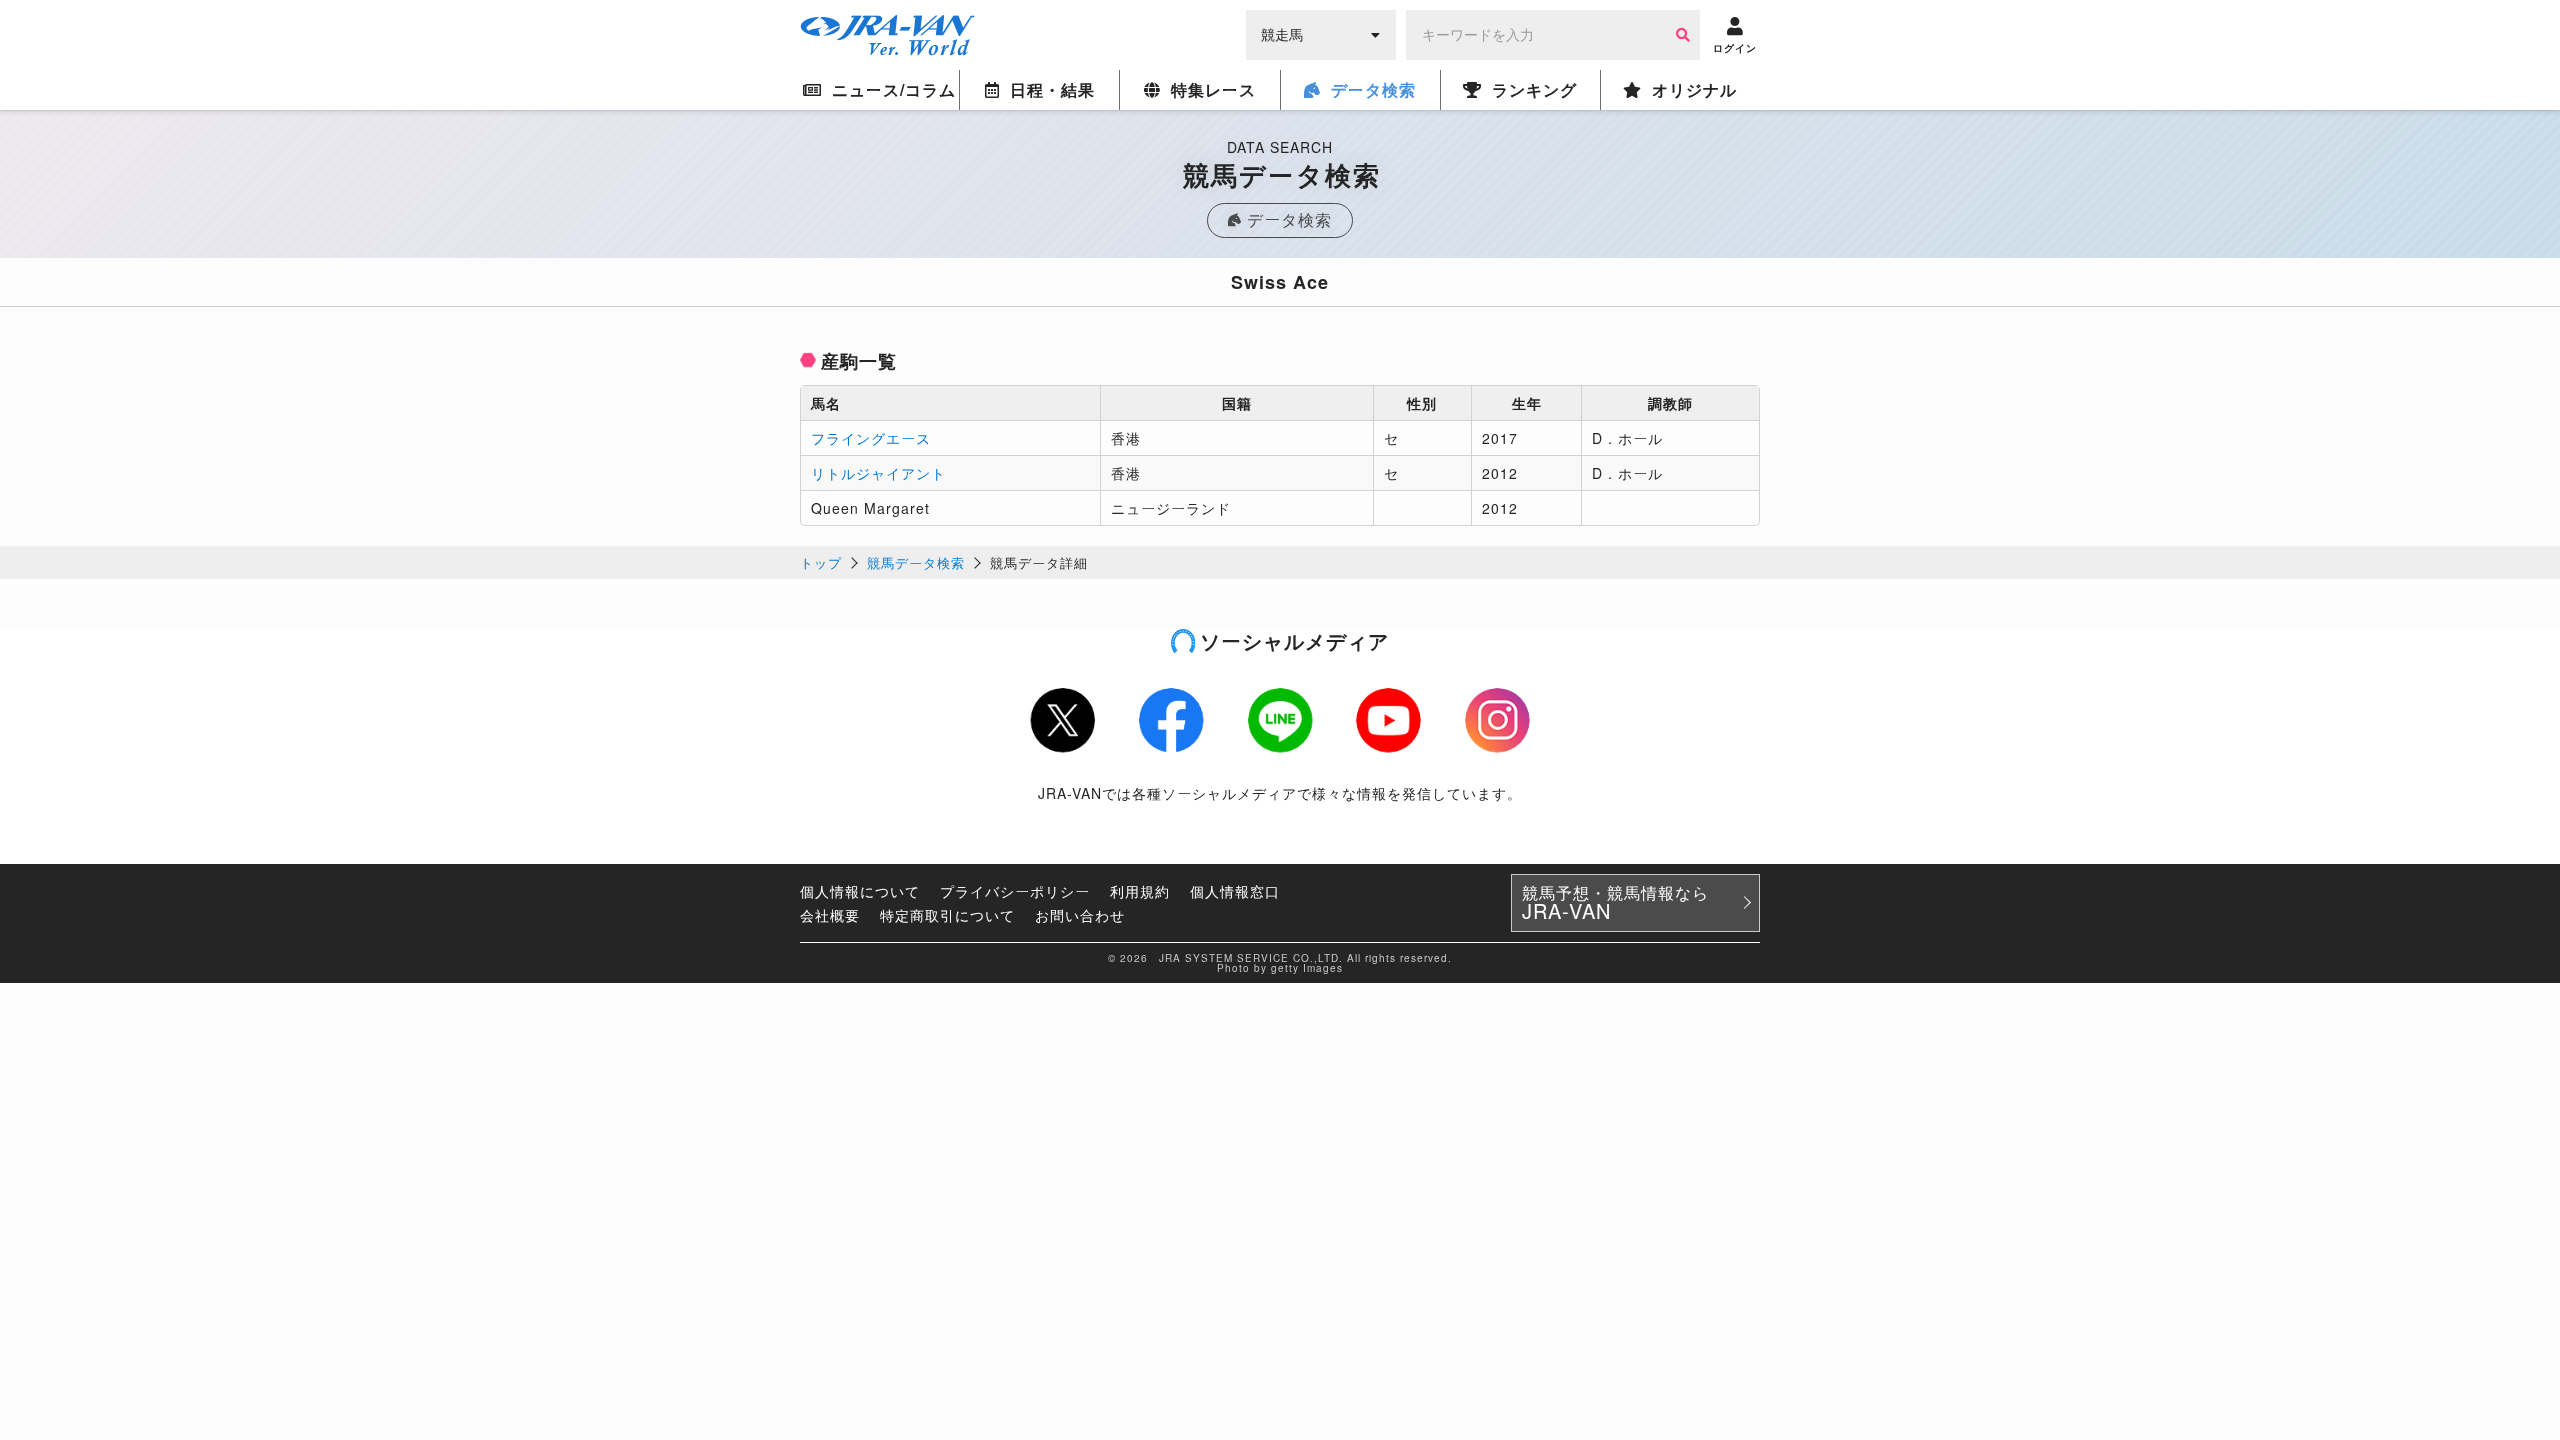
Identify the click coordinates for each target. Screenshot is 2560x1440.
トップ (821, 562)
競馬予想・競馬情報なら (1615, 903)
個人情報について (860, 891)
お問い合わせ (1080, 915)
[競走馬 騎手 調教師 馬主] (1321, 33)
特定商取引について (947, 915)
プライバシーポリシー (1015, 891)
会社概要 (830, 915)
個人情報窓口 (1235, 891)
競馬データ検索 (916, 562)
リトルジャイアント (878, 473)
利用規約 (1140, 891)
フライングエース (871, 438)
